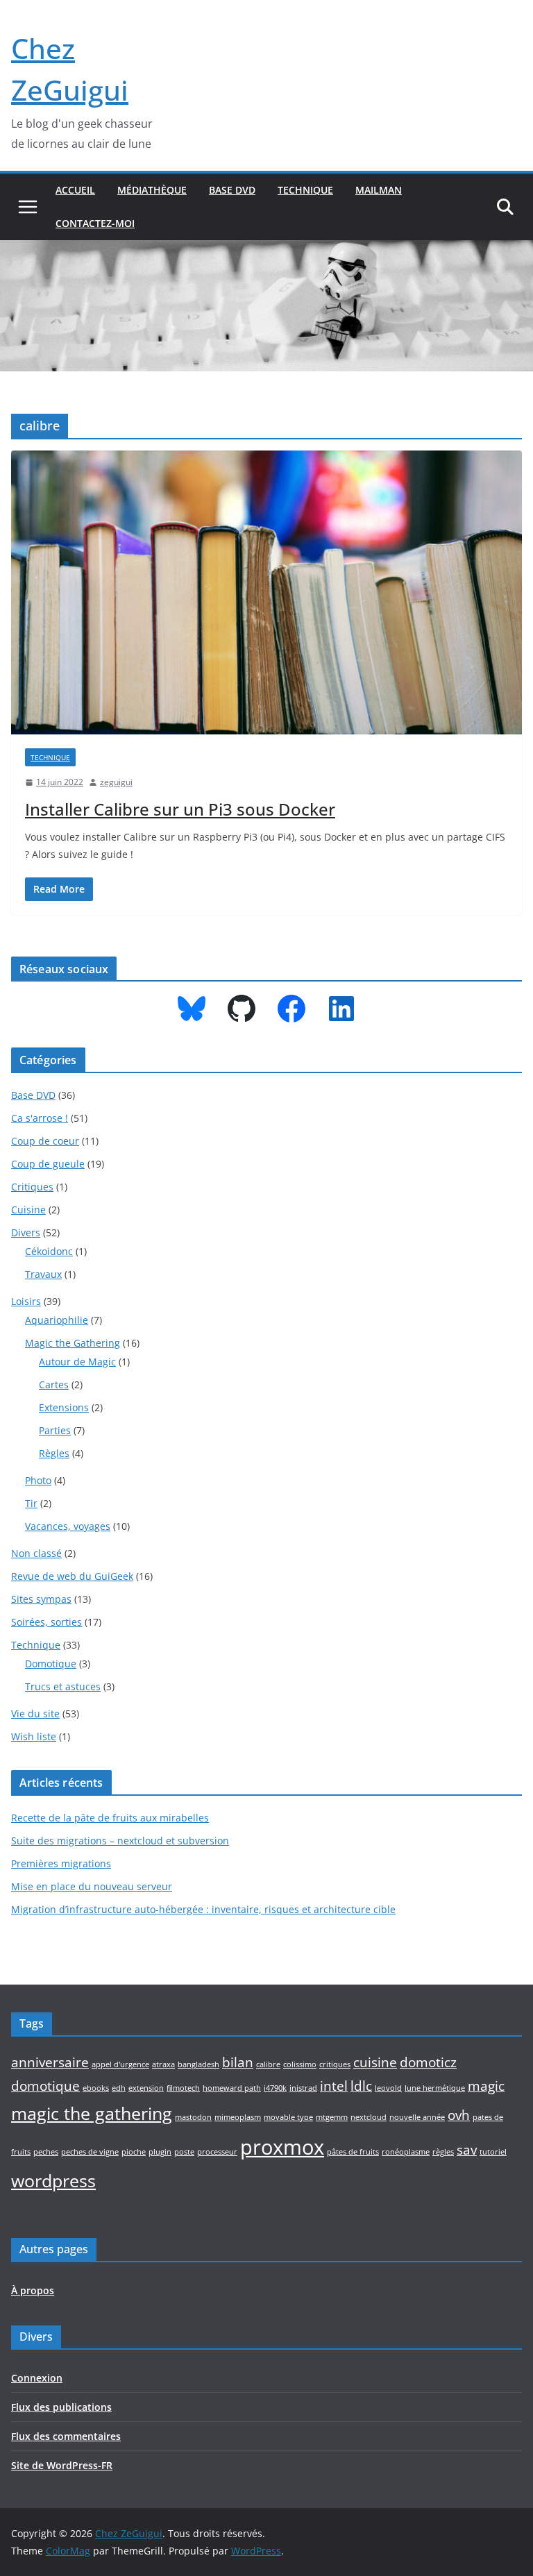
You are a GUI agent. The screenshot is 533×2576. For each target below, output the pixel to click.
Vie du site (35, 1714)
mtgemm (332, 2117)
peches (46, 2152)
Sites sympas (41, 1599)
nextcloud (369, 2117)
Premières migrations (61, 1863)
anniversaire (50, 2062)
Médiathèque (152, 190)
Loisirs (26, 1301)
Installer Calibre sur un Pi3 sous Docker (180, 809)
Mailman (379, 190)
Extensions (64, 1407)
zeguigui (116, 782)
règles (443, 2152)
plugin (160, 2152)
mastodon (193, 2117)
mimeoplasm (238, 2117)
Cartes (54, 1384)
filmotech (183, 2088)
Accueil (75, 190)
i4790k (275, 2088)
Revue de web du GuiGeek (72, 1576)
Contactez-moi (95, 223)
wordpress (53, 2181)
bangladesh (198, 2064)
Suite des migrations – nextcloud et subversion (120, 1841)
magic (486, 2086)
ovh (459, 2115)
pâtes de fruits (353, 2152)
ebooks (96, 2088)
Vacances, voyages (68, 1526)
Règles (54, 1453)
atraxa (163, 2064)
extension (146, 2088)
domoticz (428, 2062)
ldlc (361, 2086)
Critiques (32, 1187)
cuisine (375, 2062)
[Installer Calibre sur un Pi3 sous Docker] (266, 592)
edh (119, 2088)
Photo (38, 1480)
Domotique (51, 1664)
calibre (268, 2064)
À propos (33, 2290)
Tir (31, 1503)
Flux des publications (61, 2407)
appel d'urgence (120, 2064)
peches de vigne (90, 2152)
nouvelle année (417, 2117)
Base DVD (232, 190)
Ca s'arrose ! (40, 1118)
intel (334, 2086)
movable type (288, 2117)
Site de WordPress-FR (62, 2465)
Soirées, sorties (46, 1622)
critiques (335, 2064)
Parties (55, 1430)
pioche (134, 2152)
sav (467, 2150)
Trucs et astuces (63, 1686)
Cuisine (28, 1210)
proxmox (282, 2147)
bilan (238, 2062)
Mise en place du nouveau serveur (92, 1886)
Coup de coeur (45, 1141)
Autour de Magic (77, 1362)
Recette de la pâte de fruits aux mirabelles (110, 1818)
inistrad (303, 2088)
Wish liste (34, 1736)
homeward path (232, 2088)
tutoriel (493, 2152)
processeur (217, 2152)
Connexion (37, 2378)
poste (184, 2152)
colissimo (300, 2064)
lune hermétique (435, 2088)
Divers (26, 1232)
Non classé (36, 1553)
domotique (45, 2086)
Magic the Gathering (73, 1343)
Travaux (43, 1274)
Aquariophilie (57, 1320)
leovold (388, 2088)
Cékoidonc (49, 1251)
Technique (305, 190)
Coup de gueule (48, 1164)
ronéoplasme (406, 2152)
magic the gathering (92, 2113)
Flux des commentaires (66, 2436)
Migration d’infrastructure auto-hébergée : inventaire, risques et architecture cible (203, 1909)
